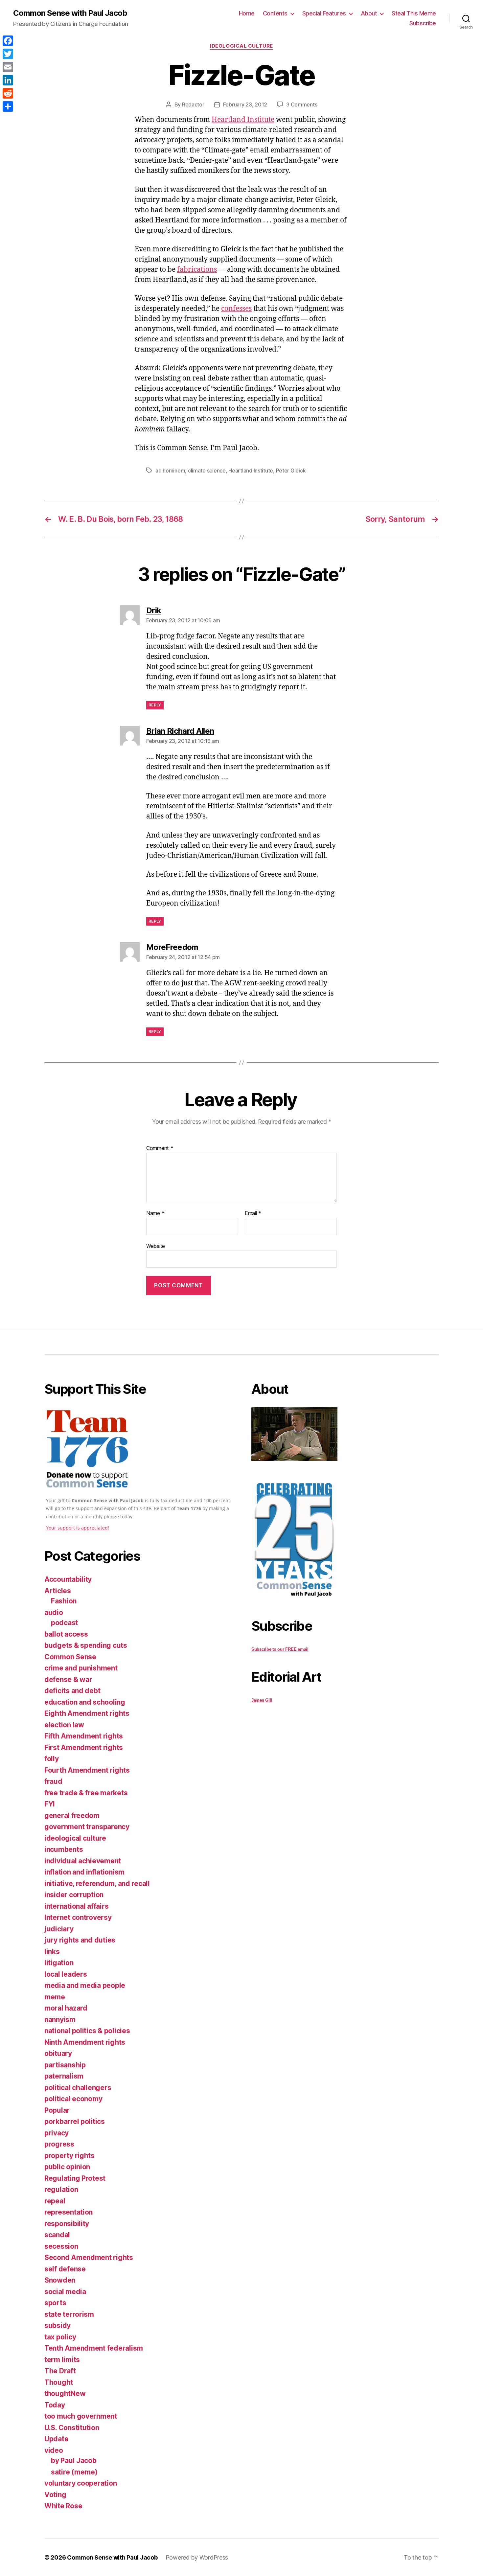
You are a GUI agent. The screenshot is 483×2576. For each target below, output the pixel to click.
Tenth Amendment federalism (94, 2348)
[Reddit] (8, 93)
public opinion (67, 2167)
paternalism (64, 2076)
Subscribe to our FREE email (280, 1649)
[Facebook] (8, 41)
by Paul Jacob (74, 2461)
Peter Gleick (291, 471)
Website (156, 1246)
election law (64, 1725)
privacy (57, 2133)
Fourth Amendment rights (87, 1770)
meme (55, 1997)
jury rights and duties (80, 1940)
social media (65, 2292)
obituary (58, 2053)
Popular (57, 2110)
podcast (64, 1623)
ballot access (66, 1634)
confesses (236, 309)
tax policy (60, 2337)
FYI (50, 1804)
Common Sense (70, 1657)
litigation (59, 1963)
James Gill (262, 1700)
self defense (65, 2269)
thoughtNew (65, 2393)
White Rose (63, 2506)
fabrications (197, 270)
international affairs (76, 1906)
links (52, 1952)
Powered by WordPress (197, 2557)
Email (253, 1213)
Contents (275, 13)
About (369, 13)
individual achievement (83, 1861)
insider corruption (74, 1895)
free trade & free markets (86, 1793)
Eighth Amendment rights (87, 1713)
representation (69, 2212)
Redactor (193, 104)
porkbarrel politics (75, 2121)
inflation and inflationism (84, 1872)
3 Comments (302, 104)
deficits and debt (72, 1691)
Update (56, 2439)
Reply (155, 705)
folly (52, 1759)
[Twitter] (8, 54)
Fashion (64, 1601)
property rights (69, 2156)
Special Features (324, 13)
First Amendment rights (84, 1748)
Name (155, 1213)
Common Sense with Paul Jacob (70, 13)
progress (59, 2144)
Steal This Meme (414, 13)
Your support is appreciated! (78, 1528)
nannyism (60, 2020)
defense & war (68, 1679)
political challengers (78, 2088)
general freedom (72, 1816)
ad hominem (170, 471)
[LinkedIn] (8, 80)
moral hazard (66, 2008)
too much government (81, 2416)
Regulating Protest (75, 2178)
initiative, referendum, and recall (97, 1884)
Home (247, 13)
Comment (160, 1148)
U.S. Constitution (72, 2428)
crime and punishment (81, 1668)
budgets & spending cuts (86, 1645)
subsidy (57, 2325)
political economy (73, 2099)
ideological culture (241, 46)
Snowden (60, 2280)
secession (61, 2246)
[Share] (8, 106)
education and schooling (85, 1702)
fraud (53, 1781)
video (54, 2450)
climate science (207, 471)
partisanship (65, 2065)
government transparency (87, 1827)
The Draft (60, 2371)
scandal (57, 2235)
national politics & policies (87, 2031)
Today (55, 2405)
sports (55, 2303)
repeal (55, 2201)
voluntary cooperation (80, 2483)
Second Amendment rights (89, 2257)
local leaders (66, 1974)
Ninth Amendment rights (85, 2042)
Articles (58, 1591)
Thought (59, 2382)
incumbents (64, 1849)
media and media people (85, 1985)
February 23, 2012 (245, 104)
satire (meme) (74, 2472)
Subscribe (423, 23)
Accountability (68, 1579)
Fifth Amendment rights (84, 1736)
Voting (55, 2495)
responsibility (67, 2224)
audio (54, 1612)
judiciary (59, 1929)
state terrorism (69, 2314)
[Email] (8, 67)
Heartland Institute (243, 120)
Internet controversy (78, 1917)
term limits (62, 2360)
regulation (61, 2189)
